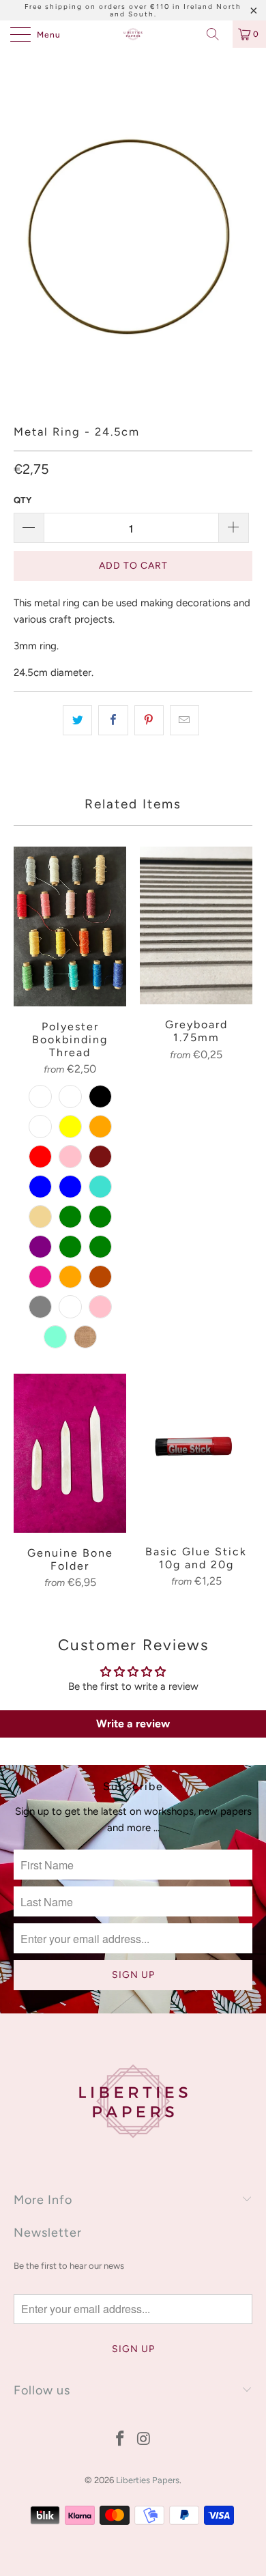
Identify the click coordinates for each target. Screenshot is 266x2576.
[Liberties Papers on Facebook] (121, 2440)
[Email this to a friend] (184, 720)
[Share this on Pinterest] (149, 720)
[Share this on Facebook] (113, 720)
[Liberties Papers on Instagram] (145, 2440)
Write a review (133, 1724)
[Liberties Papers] (133, 34)
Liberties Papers (148, 2480)
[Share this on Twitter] (77, 720)
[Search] (218, 34)
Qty (23, 500)
